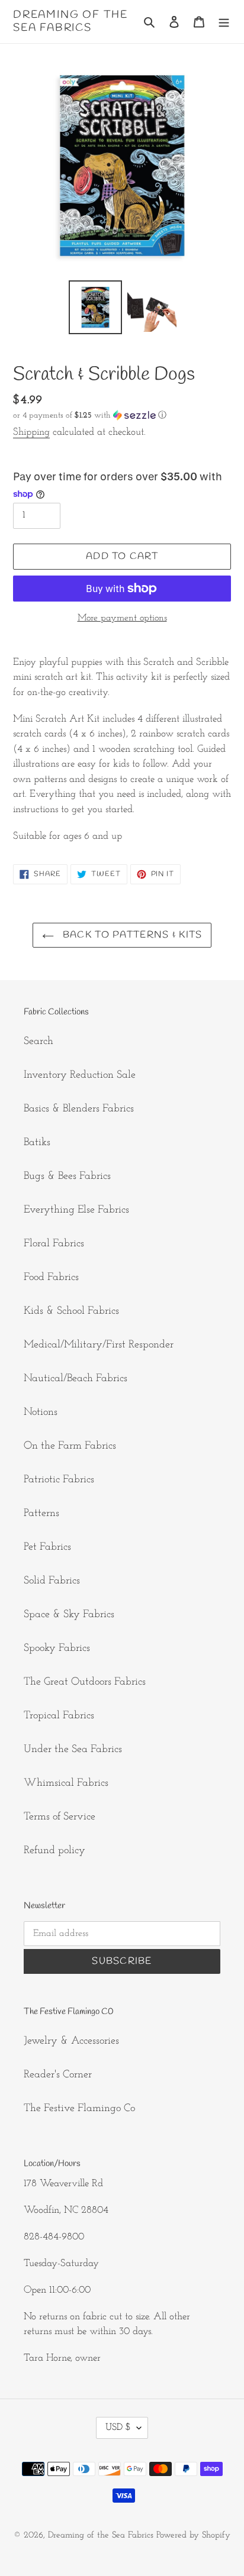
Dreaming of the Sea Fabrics (70, 22)
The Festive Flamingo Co (79, 2109)
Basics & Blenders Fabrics (79, 1109)
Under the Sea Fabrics (73, 1750)
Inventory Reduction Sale (80, 1075)
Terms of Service (60, 1817)
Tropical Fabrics (59, 1716)
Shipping (31, 432)
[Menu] (224, 22)
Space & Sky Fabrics (69, 1615)
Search (38, 1042)
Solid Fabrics (52, 1581)
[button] (90, 416)
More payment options (122, 618)
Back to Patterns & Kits (131, 935)
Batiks (37, 1143)
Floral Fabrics (54, 1244)
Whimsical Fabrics (66, 1783)
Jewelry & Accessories (71, 2041)
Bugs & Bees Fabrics (67, 1177)
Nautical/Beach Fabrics (76, 1379)
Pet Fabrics (47, 1547)
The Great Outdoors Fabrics (85, 1682)
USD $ (118, 2428)
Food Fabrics (51, 1278)
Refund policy (54, 1851)
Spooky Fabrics (57, 1649)
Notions (41, 1413)
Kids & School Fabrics (71, 1311)
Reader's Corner (58, 2075)
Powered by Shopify (193, 2535)
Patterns (41, 1514)
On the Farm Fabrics (70, 1446)
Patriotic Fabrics (59, 1480)
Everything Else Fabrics (76, 1210)
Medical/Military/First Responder (99, 1345)
